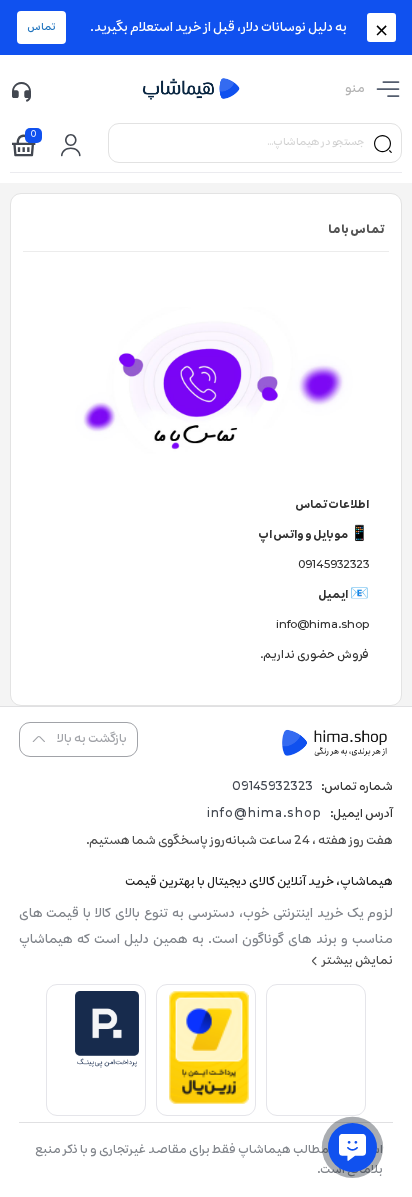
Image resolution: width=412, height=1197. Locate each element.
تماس (41, 27)
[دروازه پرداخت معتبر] (209, 1100)
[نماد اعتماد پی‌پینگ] (107, 1065)
